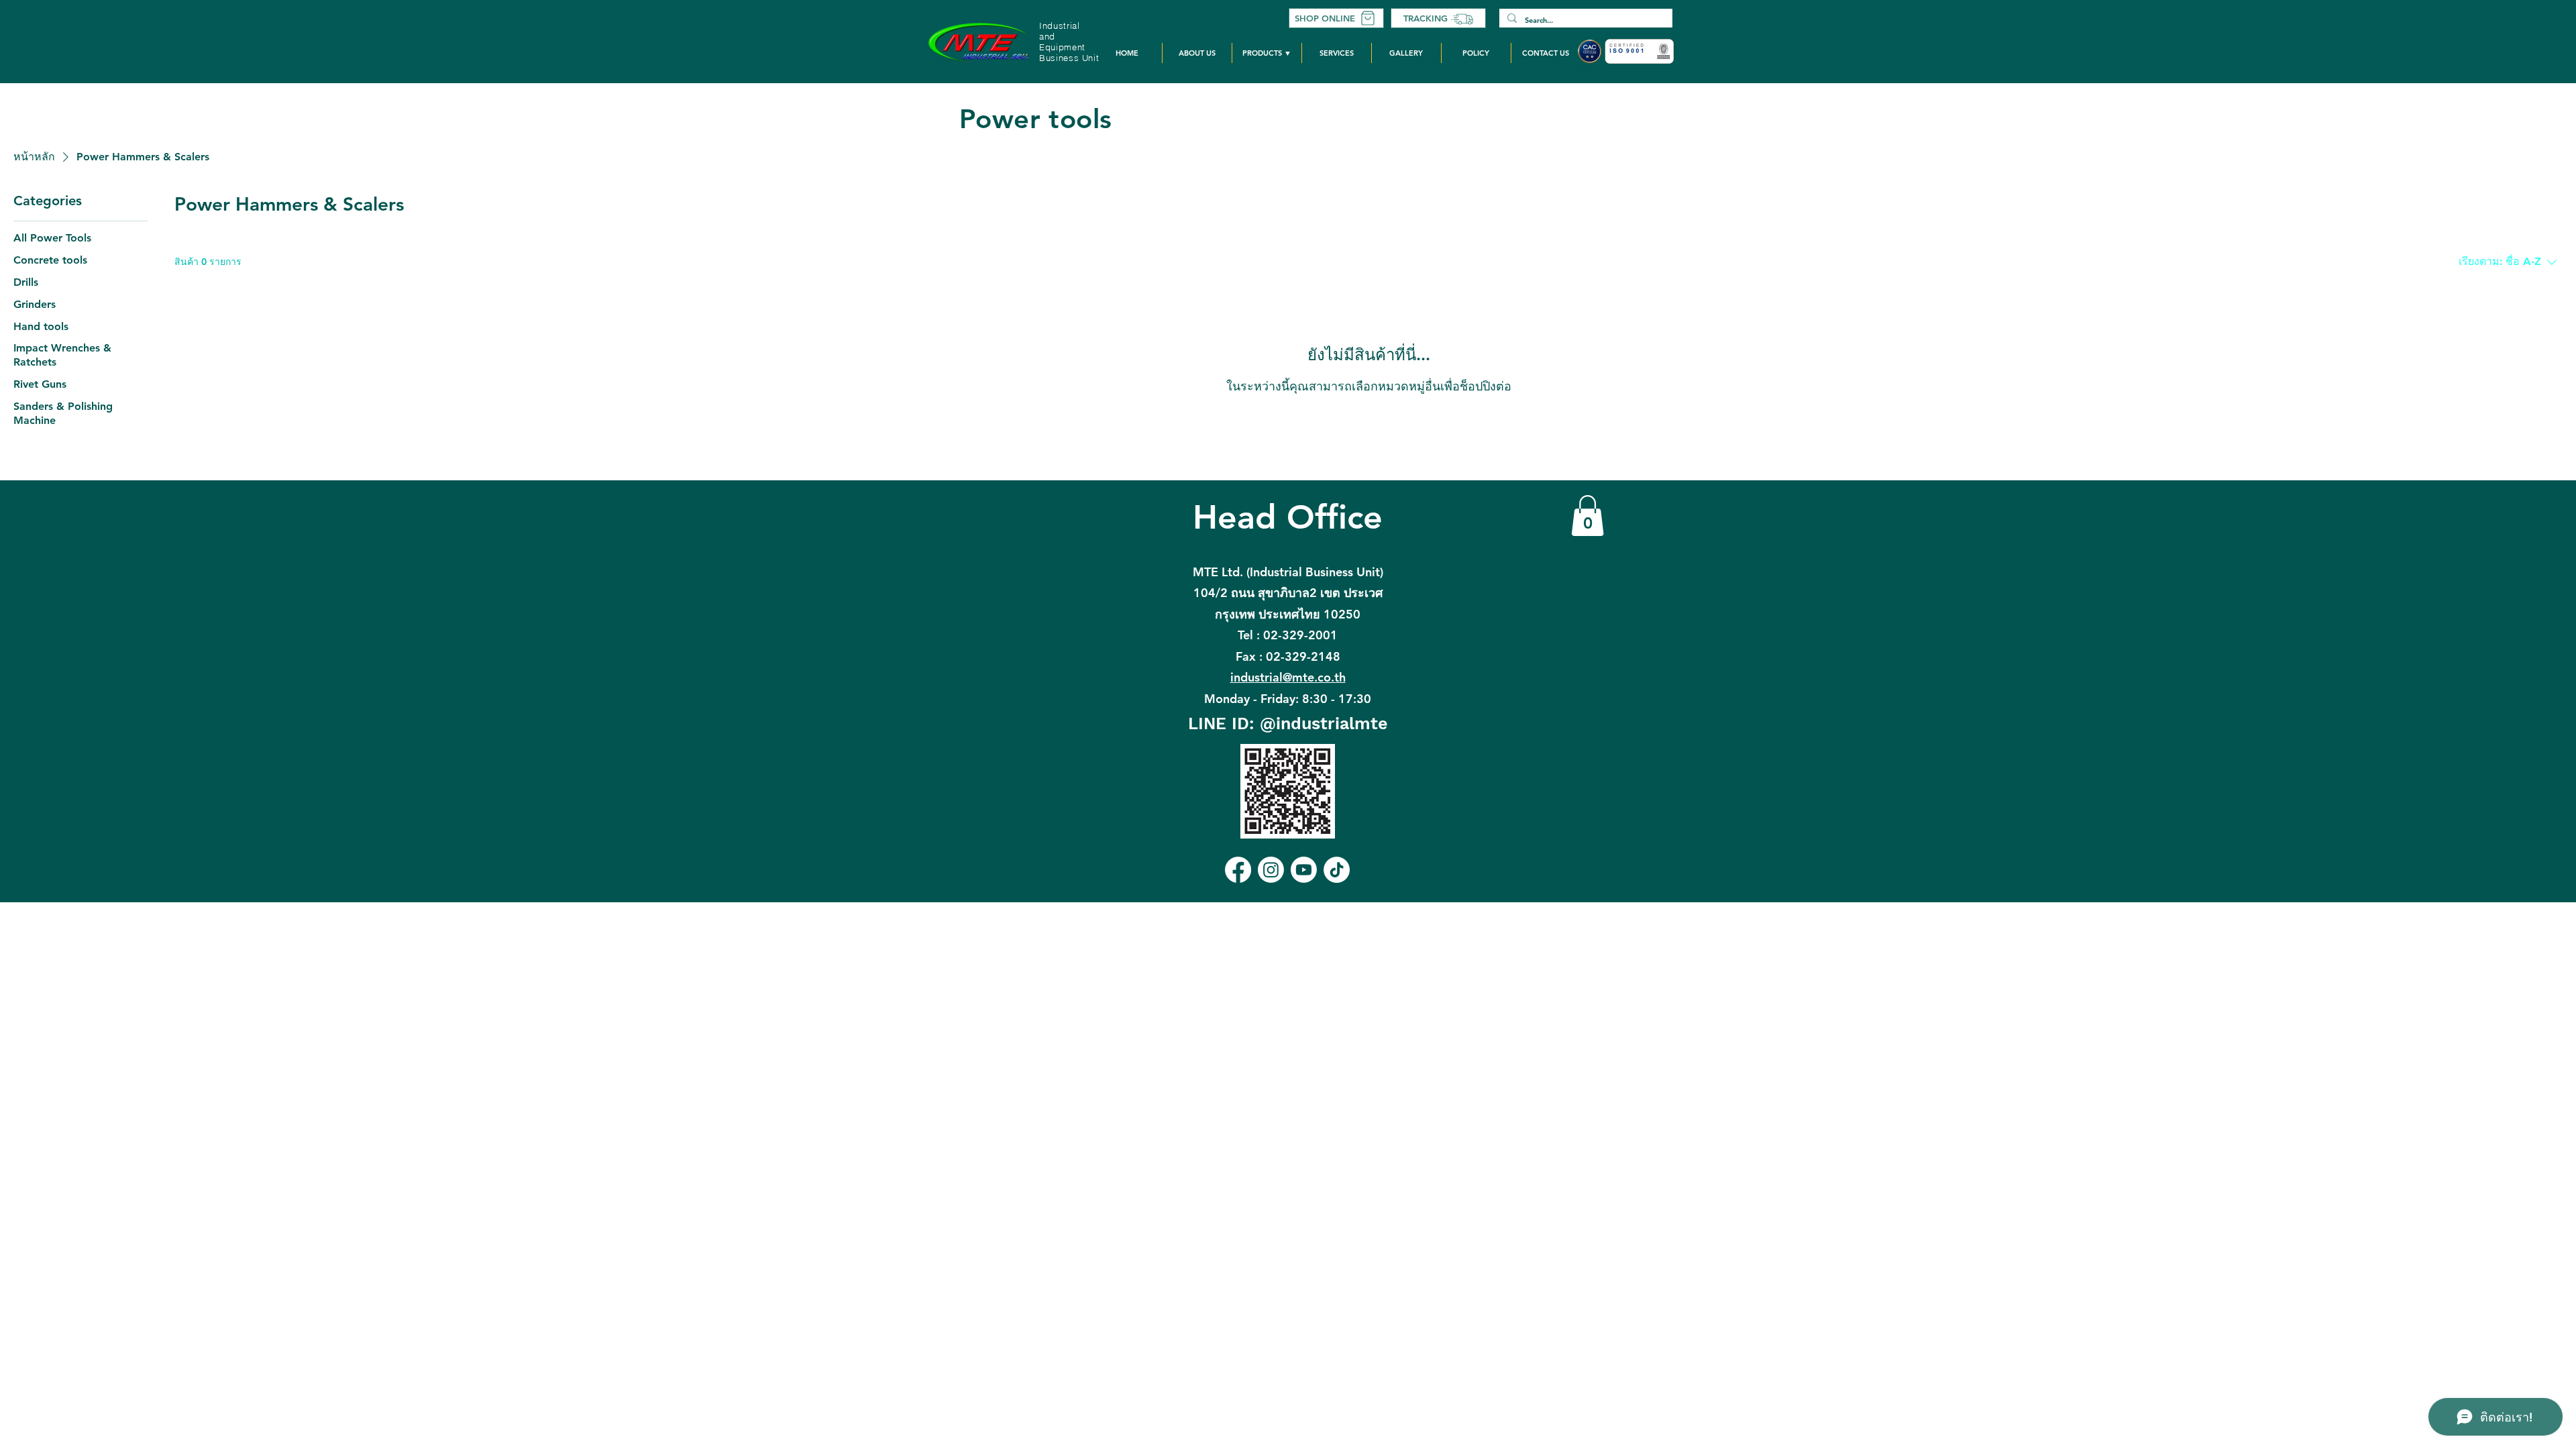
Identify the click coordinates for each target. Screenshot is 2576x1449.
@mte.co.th (1288, 677)
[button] (1267, 53)
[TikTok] (1337, 870)
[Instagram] (1271, 870)
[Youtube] (1304, 870)
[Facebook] (1238, 870)
